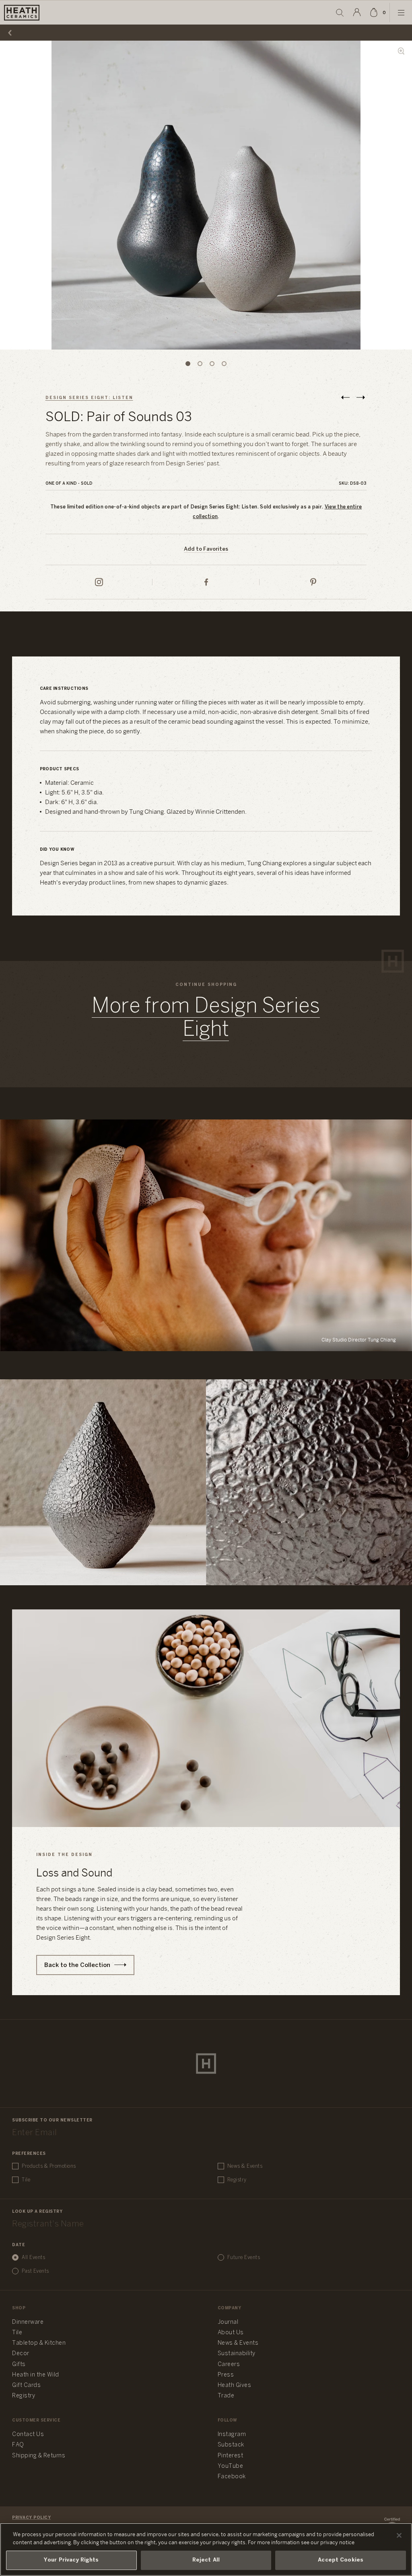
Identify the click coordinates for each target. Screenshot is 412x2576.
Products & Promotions (49, 2166)
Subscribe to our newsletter (52, 2120)
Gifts (19, 2365)
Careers (229, 2365)
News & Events (245, 2166)
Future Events (244, 2258)
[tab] (188, 364)
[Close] (399, 2535)
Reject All (206, 2560)
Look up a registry (37, 2212)
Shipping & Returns (39, 2456)
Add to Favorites (206, 549)
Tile (26, 2180)
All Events (33, 2258)
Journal (228, 2322)
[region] (206, 2549)
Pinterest (231, 2456)
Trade (226, 2396)
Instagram (232, 2435)
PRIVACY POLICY (31, 2518)
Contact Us (28, 2435)
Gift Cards (26, 2386)
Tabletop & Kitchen (39, 2343)
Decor (21, 2354)
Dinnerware (28, 2322)
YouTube (231, 2466)
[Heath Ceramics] (206, 2064)
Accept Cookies (341, 2560)
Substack (231, 2445)
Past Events (35, 2271)
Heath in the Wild (36, 2375)
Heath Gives (235, 2386)
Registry (237, 2180)
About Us (231, 2333)
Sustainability (237, 2354)
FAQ (18, 2445)
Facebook (232, 2477)
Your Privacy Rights (71, 2560)
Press (226, 2375)
